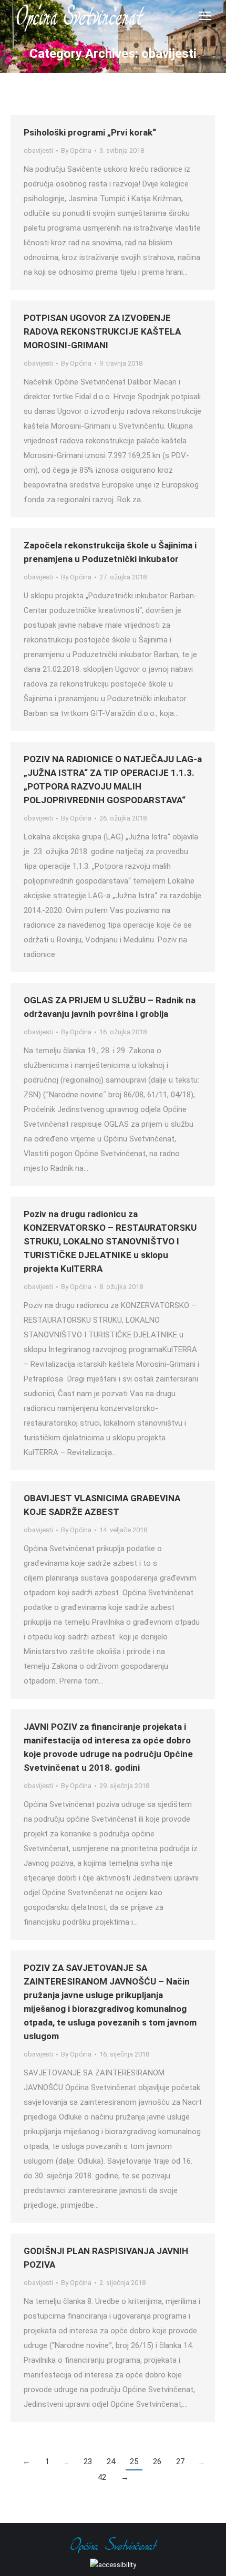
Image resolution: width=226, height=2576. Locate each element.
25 (134, 2461)
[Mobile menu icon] (205, 16)
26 (157, 2461)
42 (102, 2477)
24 (111, 2461)
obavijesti (38, 150)
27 (180, 2461)
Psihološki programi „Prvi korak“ (90, 132)
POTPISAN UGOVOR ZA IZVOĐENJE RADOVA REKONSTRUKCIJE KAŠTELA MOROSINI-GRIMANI (102, 331)
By (76, 150)
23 (88, 2461)
